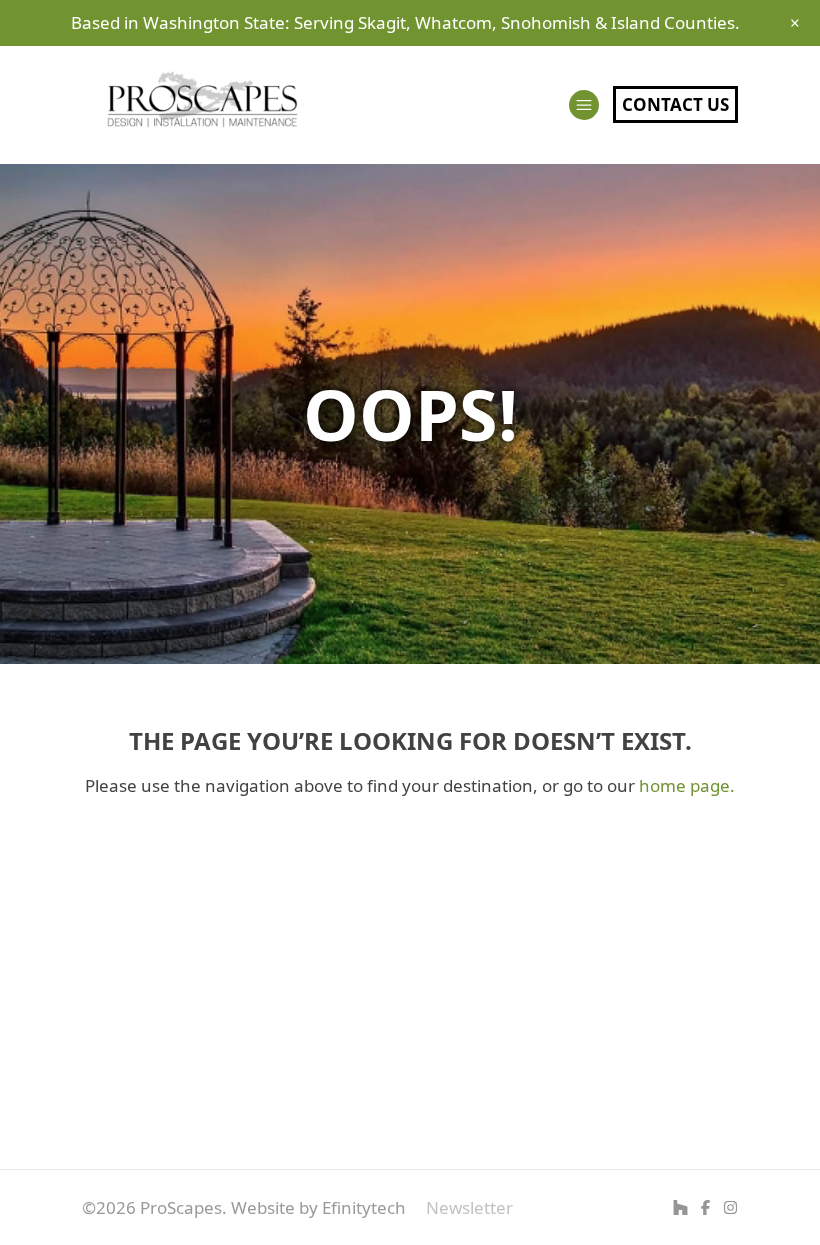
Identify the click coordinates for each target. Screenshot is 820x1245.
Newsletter (469, 1207)
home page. (687, 785)
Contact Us (675, 104)
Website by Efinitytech (318, 1207)
